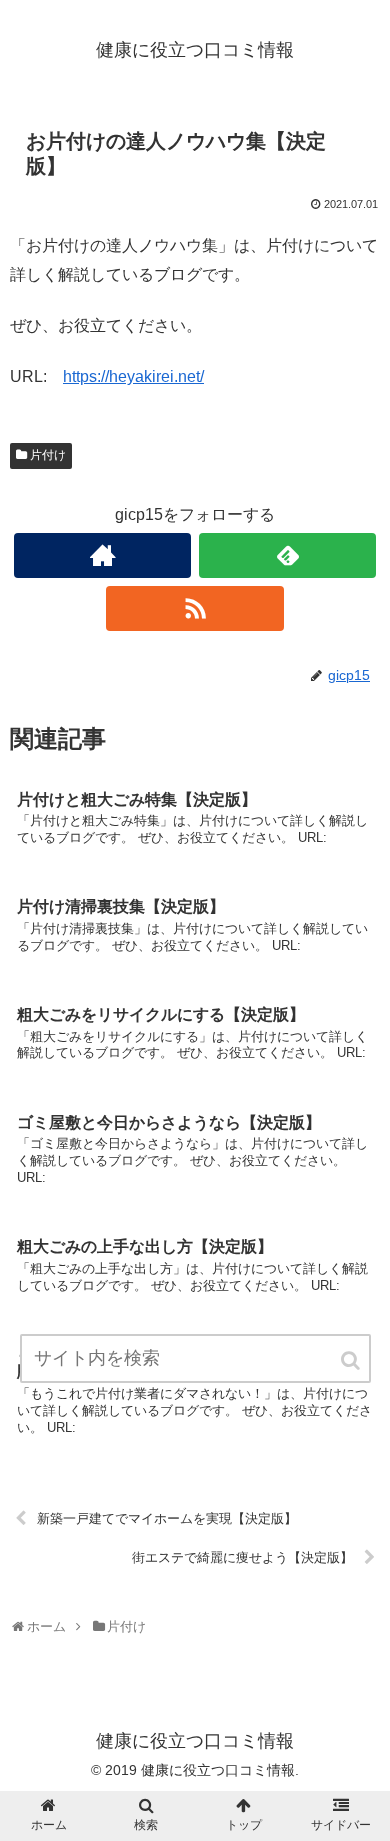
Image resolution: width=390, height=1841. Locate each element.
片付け (48, 455)
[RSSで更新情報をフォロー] (195, 608)
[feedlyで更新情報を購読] (288, 555)
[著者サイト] (103, 555)
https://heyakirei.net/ (133, 376)
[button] (352, 1360)
